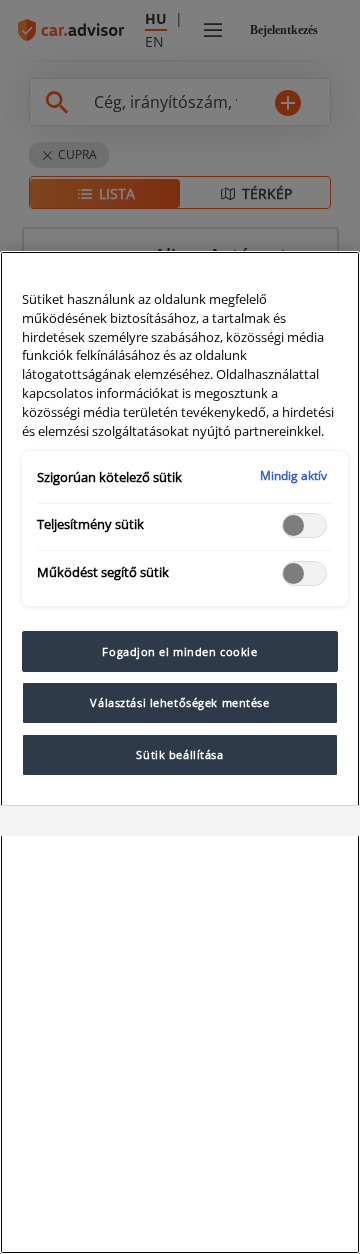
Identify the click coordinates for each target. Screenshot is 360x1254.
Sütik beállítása (179, 754)
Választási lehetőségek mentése (179, 702)
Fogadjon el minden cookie (179, 651)
